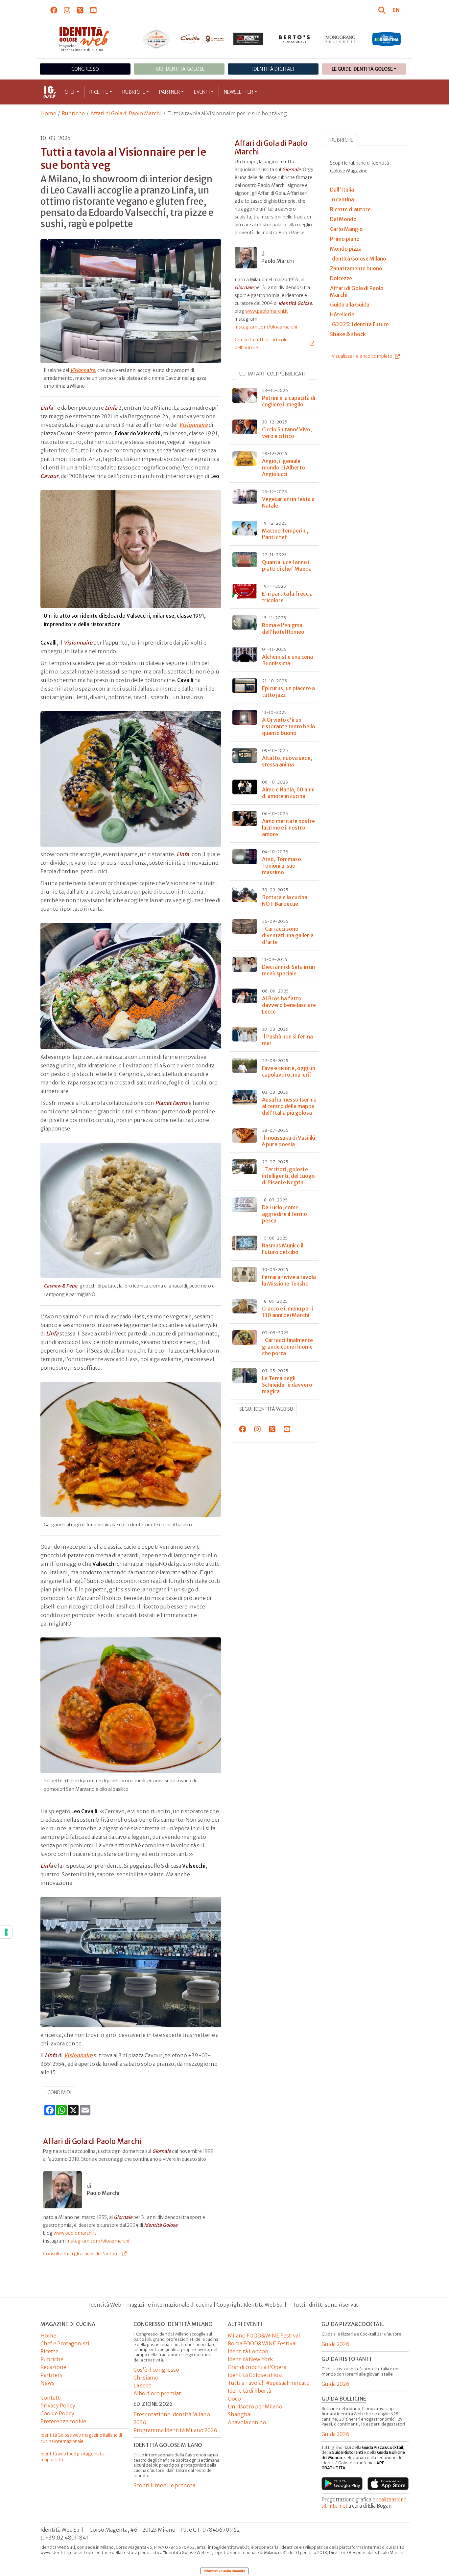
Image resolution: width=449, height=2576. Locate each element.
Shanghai (240, 2414)
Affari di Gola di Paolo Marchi (126, 113)
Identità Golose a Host (256, 2375)
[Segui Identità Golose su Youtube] (94, 10)
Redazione (53, 2367)
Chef (70, 92)
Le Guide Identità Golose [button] (362, 69)
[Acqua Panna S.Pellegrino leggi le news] (156, 39)
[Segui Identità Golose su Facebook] (54, 10)
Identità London (248, 2351)
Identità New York (250, 2359)
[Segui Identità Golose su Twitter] (80, 10)
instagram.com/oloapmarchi (98, 2241)
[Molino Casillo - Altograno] (202, 39)
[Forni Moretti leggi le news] (248, 39)
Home (48, 113)
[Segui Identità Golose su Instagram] (67, 10)
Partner (169, 92)
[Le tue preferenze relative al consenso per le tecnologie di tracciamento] (6, 1932)
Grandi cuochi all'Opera (257, 2367)
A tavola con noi (248, 2422)
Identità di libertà (249, 2391)
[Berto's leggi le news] (295, 39)
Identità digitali (273, 69)
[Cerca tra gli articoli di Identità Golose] (383, 10)
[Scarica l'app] (342, 2484)
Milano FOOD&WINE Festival (264, 2336)
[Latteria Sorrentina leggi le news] (387, 39)
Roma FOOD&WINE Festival (262, 2343)
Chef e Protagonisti (65, 2343)
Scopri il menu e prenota (164, 2485)
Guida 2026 (335, 2344)
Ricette (99, 92)
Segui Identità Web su (266, 1409)
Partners (51, 2375)
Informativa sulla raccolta (225, 2571)
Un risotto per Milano (255, 2406)
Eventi (202, 92)
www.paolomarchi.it (75, 2233)
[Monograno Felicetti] (341, 39)
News (47, 2383)
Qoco (234, 2399)
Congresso (85, 69)
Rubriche (134, 92)
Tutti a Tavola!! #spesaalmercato (269, 2383)
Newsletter (238, 92)
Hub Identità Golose (179, 69)
